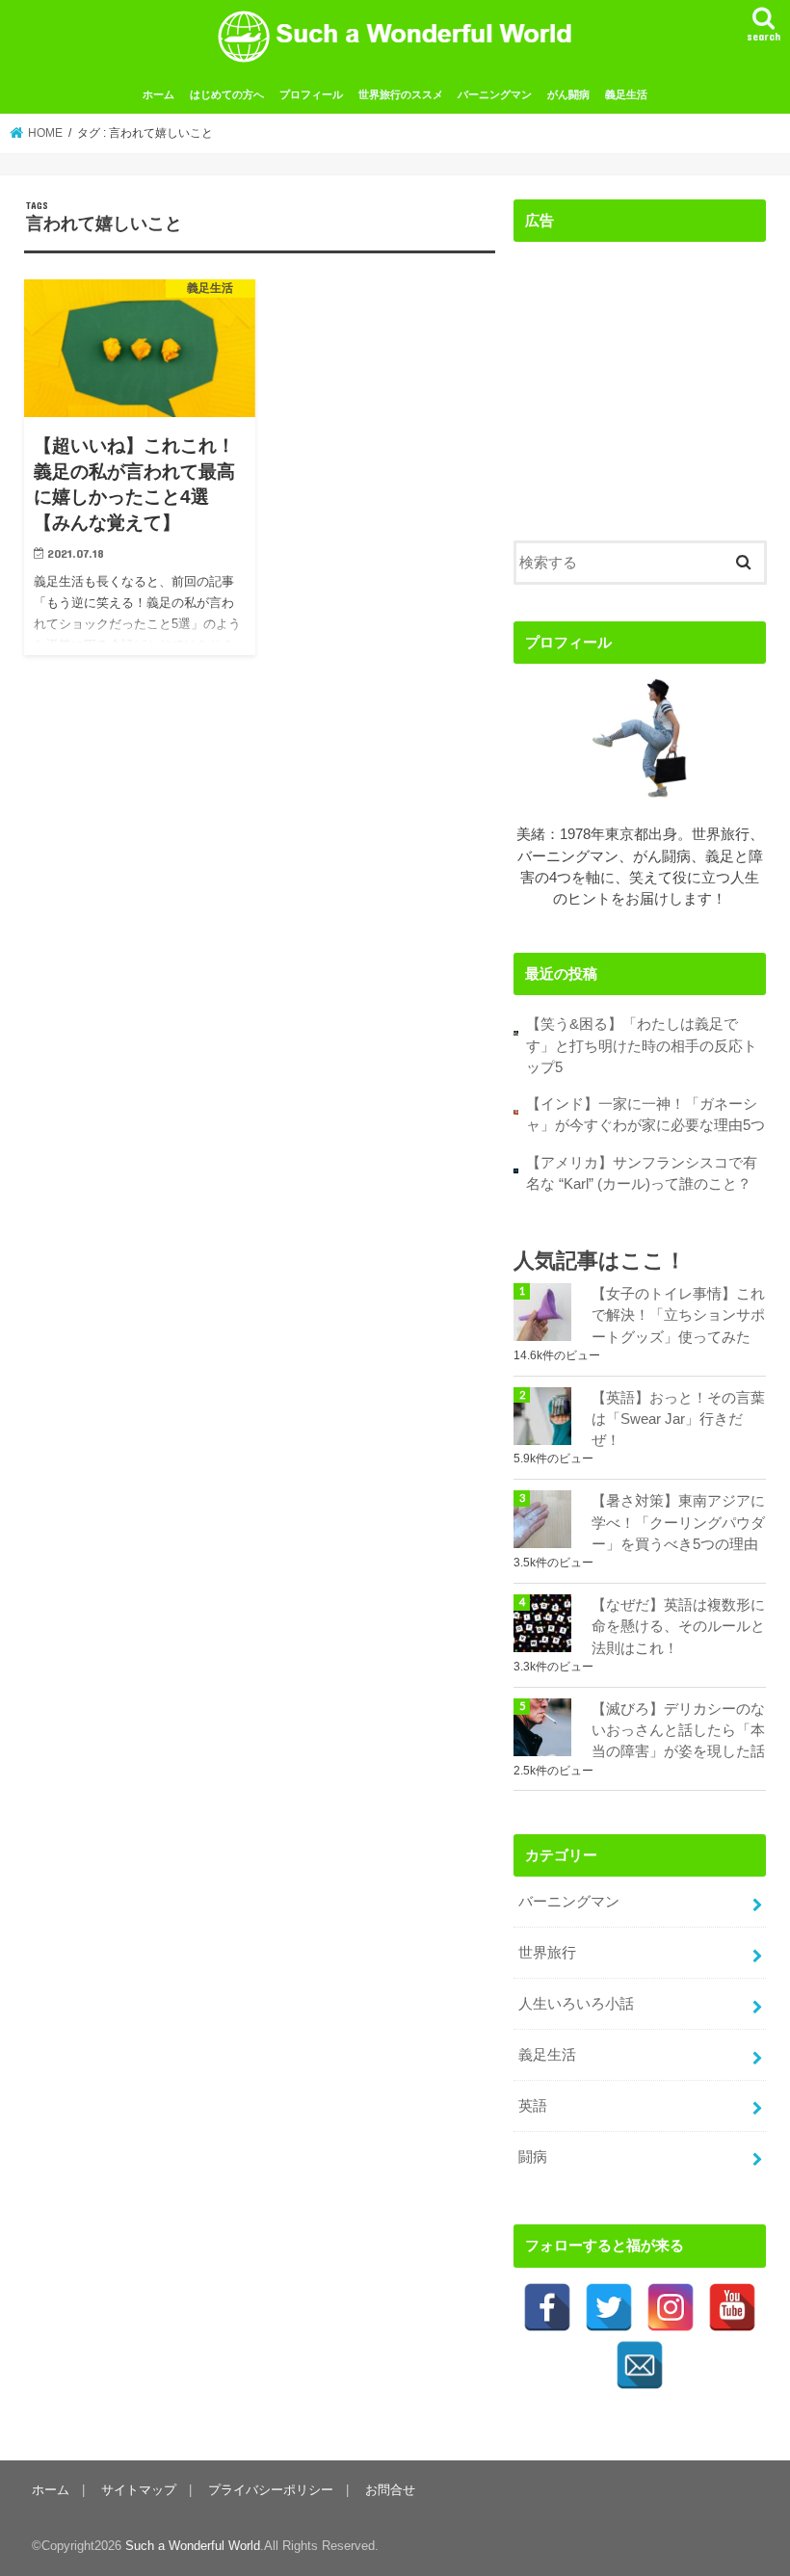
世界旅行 (547, 1953)
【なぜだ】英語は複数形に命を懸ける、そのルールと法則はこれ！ (678, 1626)
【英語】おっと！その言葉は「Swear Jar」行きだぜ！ (678, 1419)
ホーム (158, 94)
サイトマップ (139, 2490)
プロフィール (311, 94)
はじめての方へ (227, 94)
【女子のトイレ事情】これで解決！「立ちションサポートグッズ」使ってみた (678, 1315)
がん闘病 (568, 94)
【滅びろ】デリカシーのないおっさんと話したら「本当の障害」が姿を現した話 (678, 1730)
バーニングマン (495, 94)
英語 (533, 2106)
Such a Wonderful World (193, 2546)
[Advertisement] (640, 377)
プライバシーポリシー (271, 2490)
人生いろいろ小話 (576, 2004)
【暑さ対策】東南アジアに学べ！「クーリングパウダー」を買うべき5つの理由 (678, 1522)
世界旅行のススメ (401, 94)
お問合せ (390, 2490)
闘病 (533, 2157)
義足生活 (626, 94)
